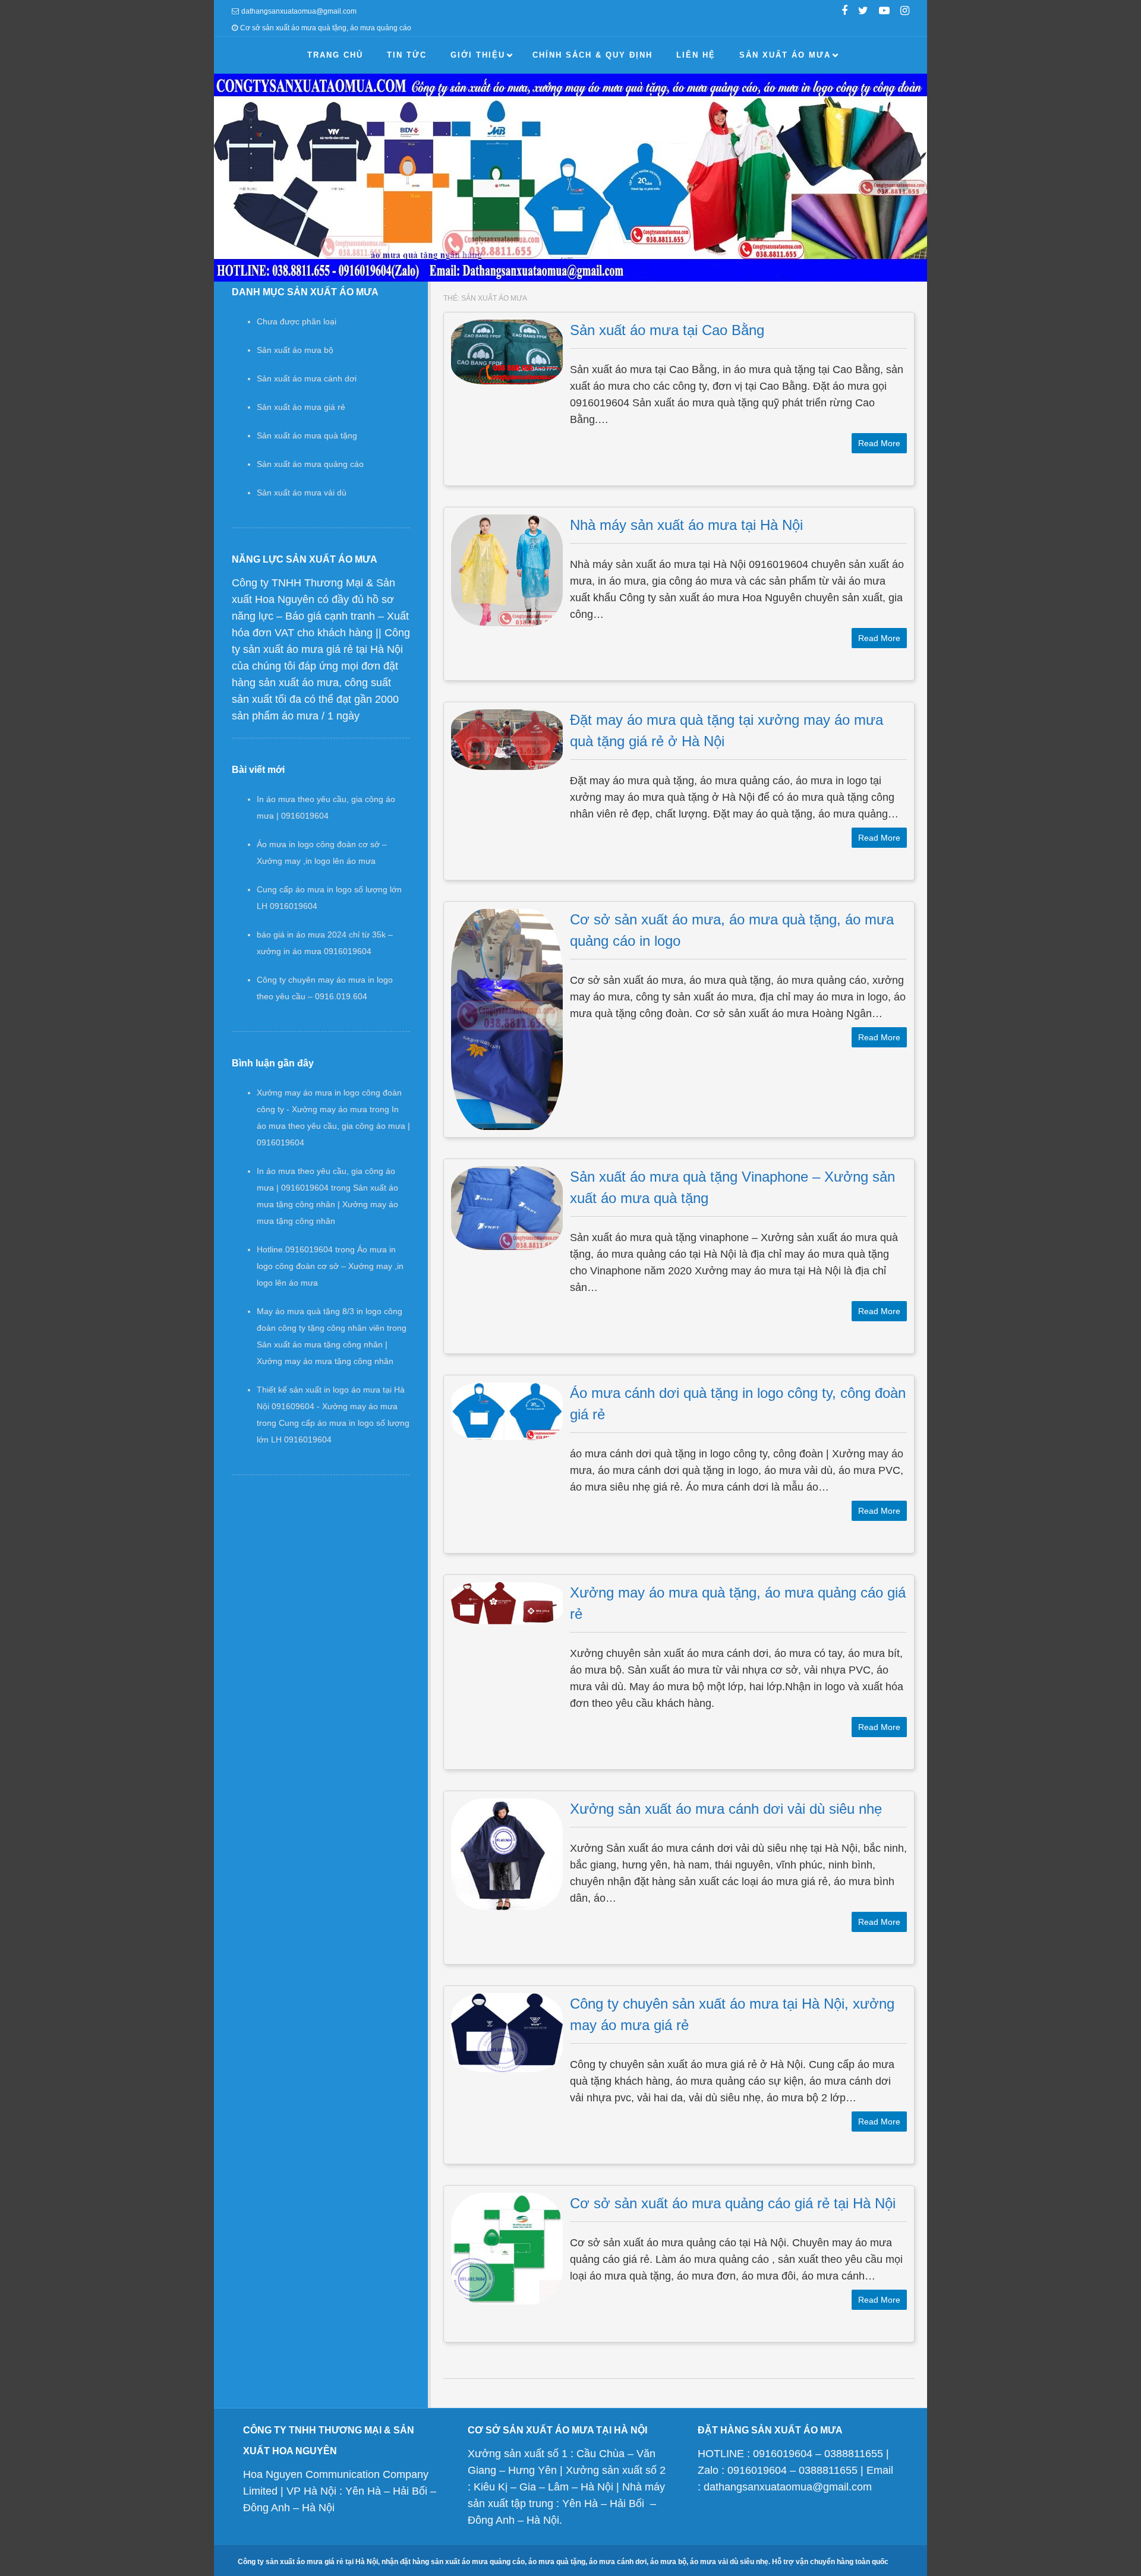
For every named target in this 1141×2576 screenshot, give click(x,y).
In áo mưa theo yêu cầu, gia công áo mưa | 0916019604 (333, 1126)
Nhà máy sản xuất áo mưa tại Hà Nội (686, 525)
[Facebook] (844, 12)
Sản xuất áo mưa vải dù (302, 493)
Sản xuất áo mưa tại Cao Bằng (667, 330)
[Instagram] (905, 12)
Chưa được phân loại (297, 321)
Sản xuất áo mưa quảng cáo (310, 464)
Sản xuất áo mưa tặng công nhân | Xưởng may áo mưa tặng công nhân (327, 1204)
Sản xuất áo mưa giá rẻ (301, 407)
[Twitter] (863, 12)
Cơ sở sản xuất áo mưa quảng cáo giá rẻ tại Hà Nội (733, 2203)
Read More (879, 443)
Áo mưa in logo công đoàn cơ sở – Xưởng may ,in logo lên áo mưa (330, 1266)
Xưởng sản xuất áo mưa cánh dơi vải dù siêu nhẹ (726, 1809)
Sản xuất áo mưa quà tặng (307, 435)
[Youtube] (884, 12)
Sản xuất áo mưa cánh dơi (307, 378)
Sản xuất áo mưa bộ (295, 350)
